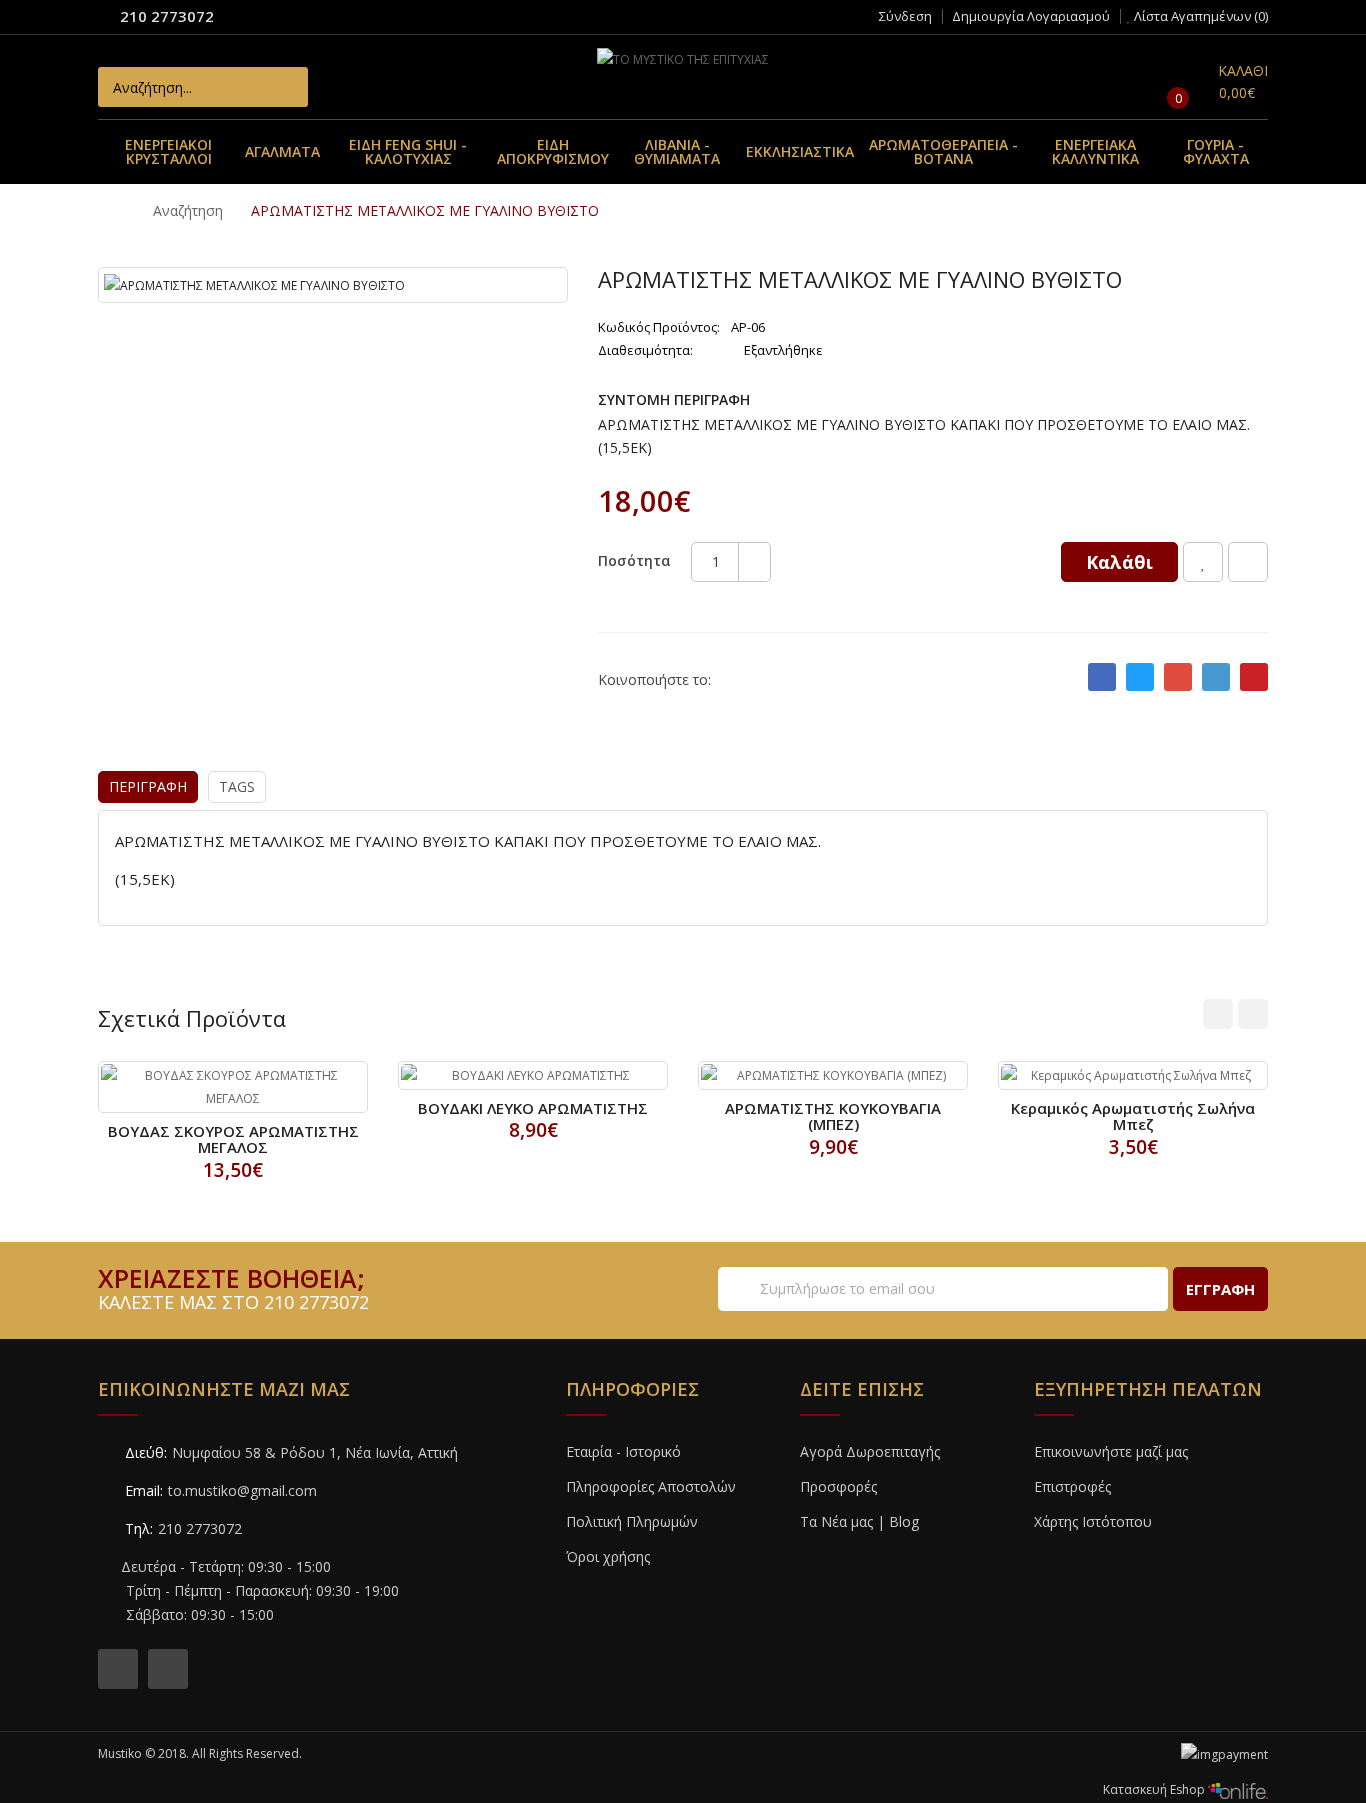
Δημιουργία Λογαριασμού (1031, 16)
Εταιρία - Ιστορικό (623, 1451)
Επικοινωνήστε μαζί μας (1111, 1451)
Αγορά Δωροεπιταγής (870, 1451)
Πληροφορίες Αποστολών (651, 1486)
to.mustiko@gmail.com (242, 1490)
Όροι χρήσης (608, 1556)
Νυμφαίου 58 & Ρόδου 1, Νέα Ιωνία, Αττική (315, 1452)
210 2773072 (167, 16)
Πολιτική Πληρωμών (632, 1521)
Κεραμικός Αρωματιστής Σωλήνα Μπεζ (1133, 1116)
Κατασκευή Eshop (1155, 1789)
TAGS (237, 786)
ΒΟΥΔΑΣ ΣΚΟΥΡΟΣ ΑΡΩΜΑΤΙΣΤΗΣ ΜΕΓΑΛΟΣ (233, 1139)
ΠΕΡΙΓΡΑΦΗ (148, 786)
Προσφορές (838, 1486)
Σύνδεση (905, 16)
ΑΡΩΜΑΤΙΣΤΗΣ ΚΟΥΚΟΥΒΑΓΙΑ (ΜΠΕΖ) (833, 1116)
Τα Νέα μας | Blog (859, 1521)
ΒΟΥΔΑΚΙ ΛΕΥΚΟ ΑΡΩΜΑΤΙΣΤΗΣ (533, 1108)
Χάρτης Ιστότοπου (1093, 1521)
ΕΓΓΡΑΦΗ (1220, 1289)
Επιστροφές (1072, 1486)
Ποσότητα (634, 560)
